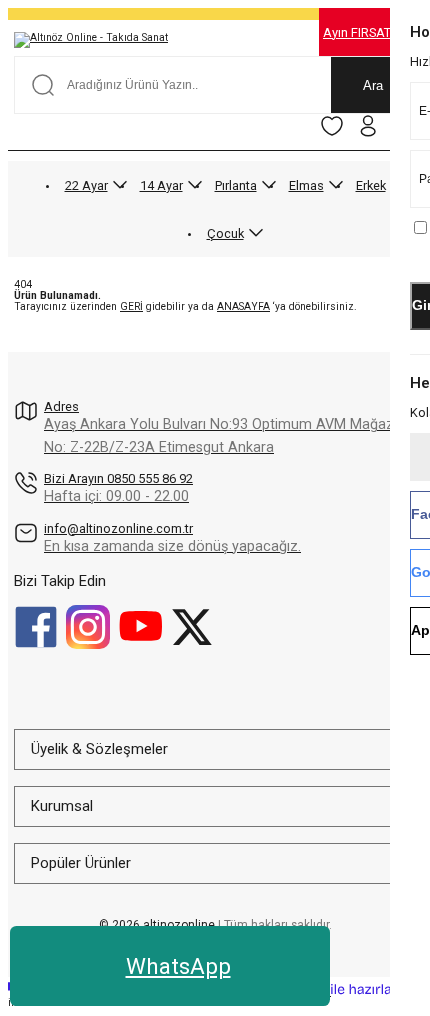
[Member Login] (368, 126)
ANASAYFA (243, 306)
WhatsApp (178, 966)
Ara (373, 85)
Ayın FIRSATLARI (370, 32)
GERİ (131, 306)
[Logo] (91, 40)
